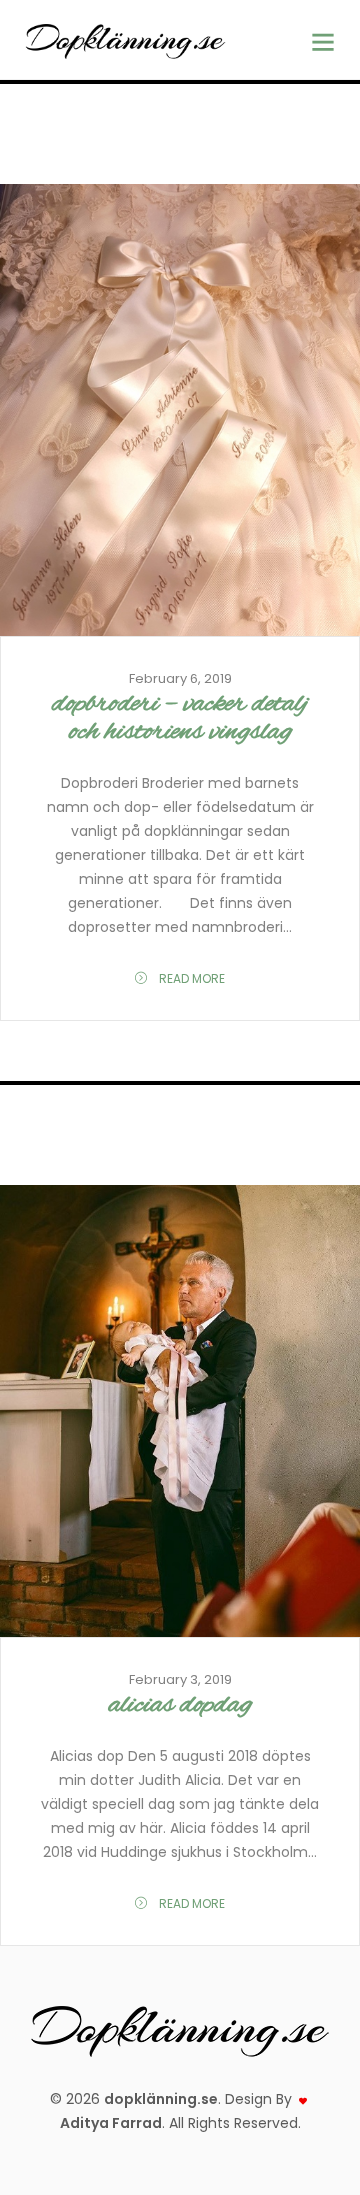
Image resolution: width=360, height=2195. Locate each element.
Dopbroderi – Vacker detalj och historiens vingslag (180, 718)
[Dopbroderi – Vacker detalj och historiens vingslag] (180, 410)
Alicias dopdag (180, 1705)
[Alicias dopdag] (180, 1411)
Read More (190, 978)
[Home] (125, 40)
